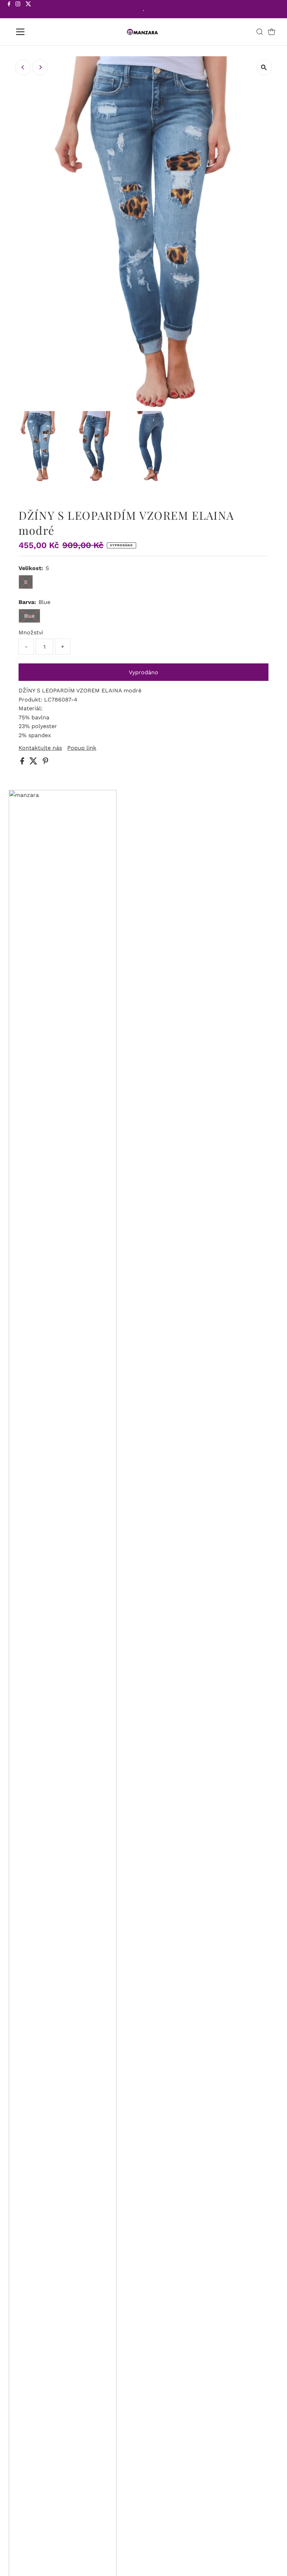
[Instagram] (18, 10)
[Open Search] (260, 32)
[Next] (40, 67)
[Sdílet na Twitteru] (34, 762)
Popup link (82, 748)
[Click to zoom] (264, 68)
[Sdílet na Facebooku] (23, 762)
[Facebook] (9, 10)
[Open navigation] (43, 32)
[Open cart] (272, 32)
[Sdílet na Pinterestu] (45, 762)
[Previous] (23, 67)
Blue (29, 616)
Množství (31, 632)
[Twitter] (28, 10)
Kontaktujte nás (40, 748)
